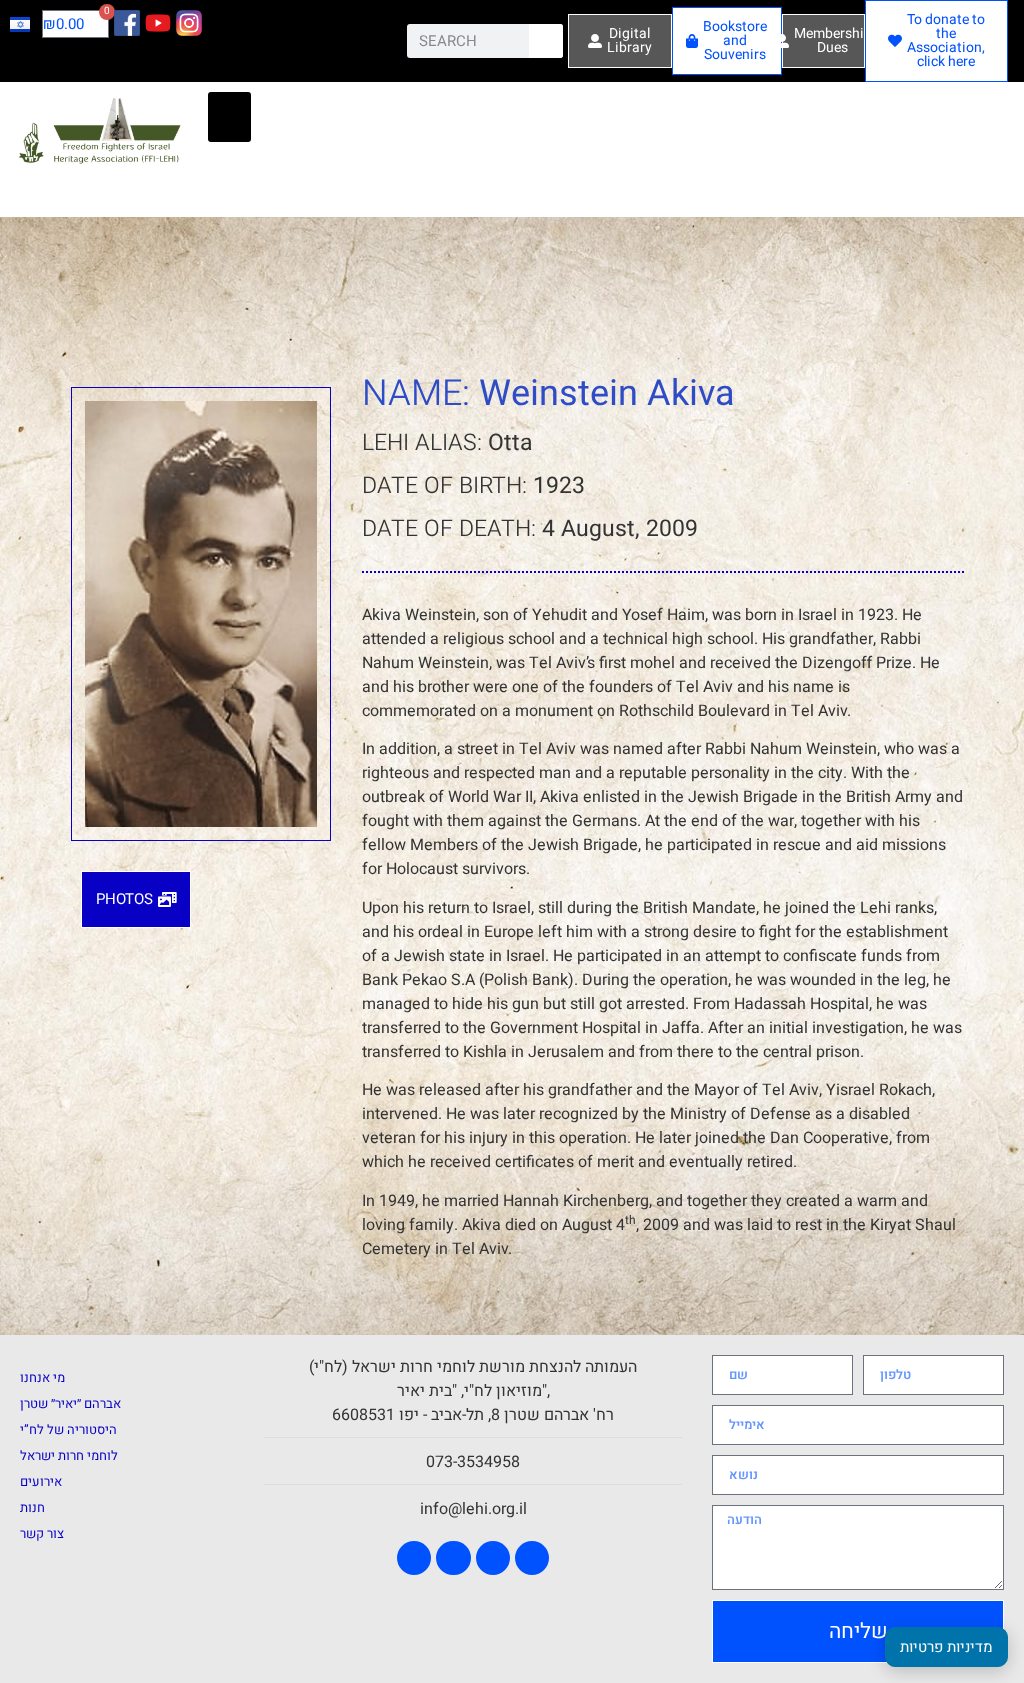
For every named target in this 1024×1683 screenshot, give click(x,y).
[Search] (546, 41)
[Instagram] (493, 1558)
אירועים (41, 1481)
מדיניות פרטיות (946, 1647)
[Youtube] (453, 1558)
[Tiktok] (532, 1558)
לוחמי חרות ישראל (69, 1455)
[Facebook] (414, 1558)
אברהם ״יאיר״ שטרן (70, 1403)
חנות (32, 1507)
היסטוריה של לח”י (68, 1429)
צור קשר (42, 1533)
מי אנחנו (42, 1377)
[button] (229, 117)
